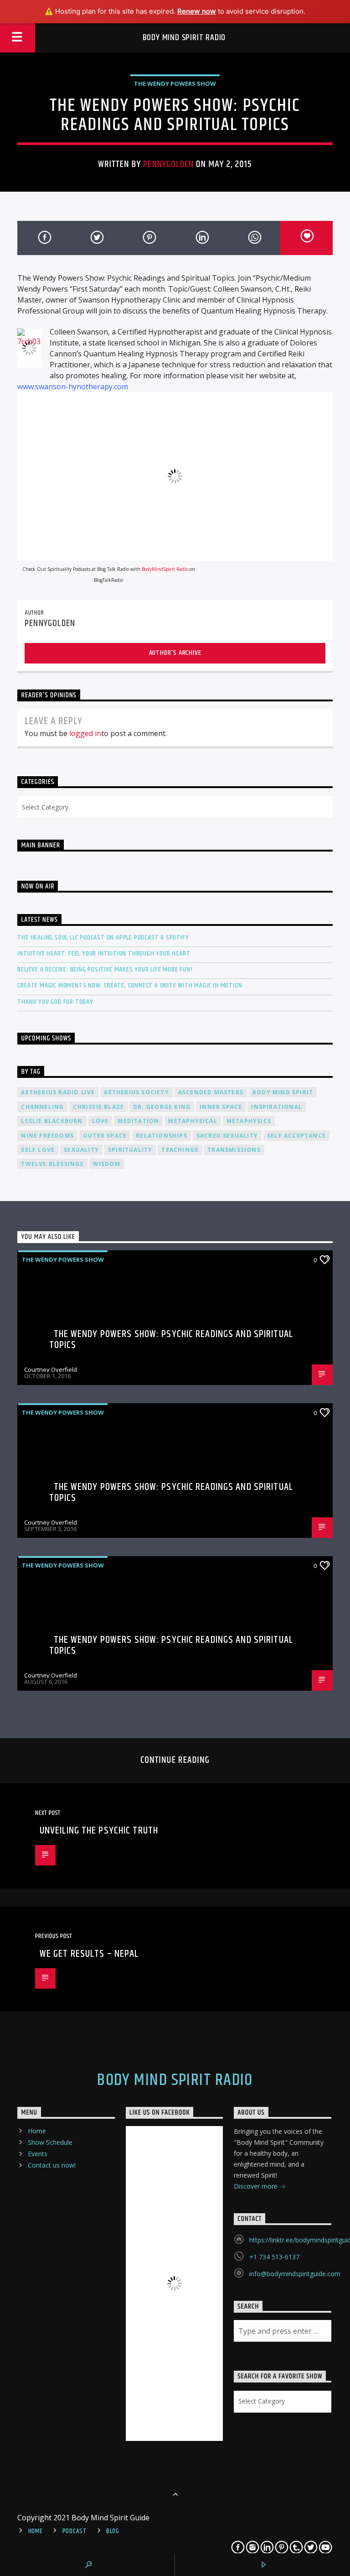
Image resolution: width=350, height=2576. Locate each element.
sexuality (81, 1150)
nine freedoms (47, 1136)
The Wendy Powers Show (175, 84)
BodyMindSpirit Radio (165, 569)
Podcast (75, 2531)
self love (38, 1150)
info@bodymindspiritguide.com (295, 2274)
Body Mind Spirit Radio (184, 38)
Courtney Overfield (51, 1369)
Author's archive (175, 653)
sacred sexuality (227, 1136)
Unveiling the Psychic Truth (99, 1831)
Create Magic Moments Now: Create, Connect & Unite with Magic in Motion (130, 985)
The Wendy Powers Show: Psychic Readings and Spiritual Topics (171, 1340)
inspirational (277, 1107)
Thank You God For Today (55, 1002)
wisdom (107, 1164)
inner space (221, 1107)
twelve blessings (52, 1164)
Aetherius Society (136, 1092)
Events (38, 2154)
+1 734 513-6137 (274, 2257)
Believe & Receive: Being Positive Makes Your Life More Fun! (105, 969)
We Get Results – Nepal (89, 1954)
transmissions (234, 1150)
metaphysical (193, 1121)
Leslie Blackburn (52, 1121)
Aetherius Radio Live (58, 1092)
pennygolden (168, 164)
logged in (85, 733)
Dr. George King (162, 1107)
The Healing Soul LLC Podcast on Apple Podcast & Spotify (103, 938)
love (100, 1121)
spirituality (130, 1150)
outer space (105, 1136)
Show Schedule (50, 2142)
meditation (138, 1121)
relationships (162, 1136)
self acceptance (296, 1136)
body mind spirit (283, 1092)
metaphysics (249, 1121)
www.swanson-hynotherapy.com (73, 387)
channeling (42, 1107)
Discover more (257, 2186)
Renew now (197, 11)
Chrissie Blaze (98, 1107)
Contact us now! (52, 2165)
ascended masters (211, 1092)
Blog (113, 2531)
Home (37, 2131)
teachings (180, 1150)
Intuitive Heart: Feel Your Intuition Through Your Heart (104, 954)
